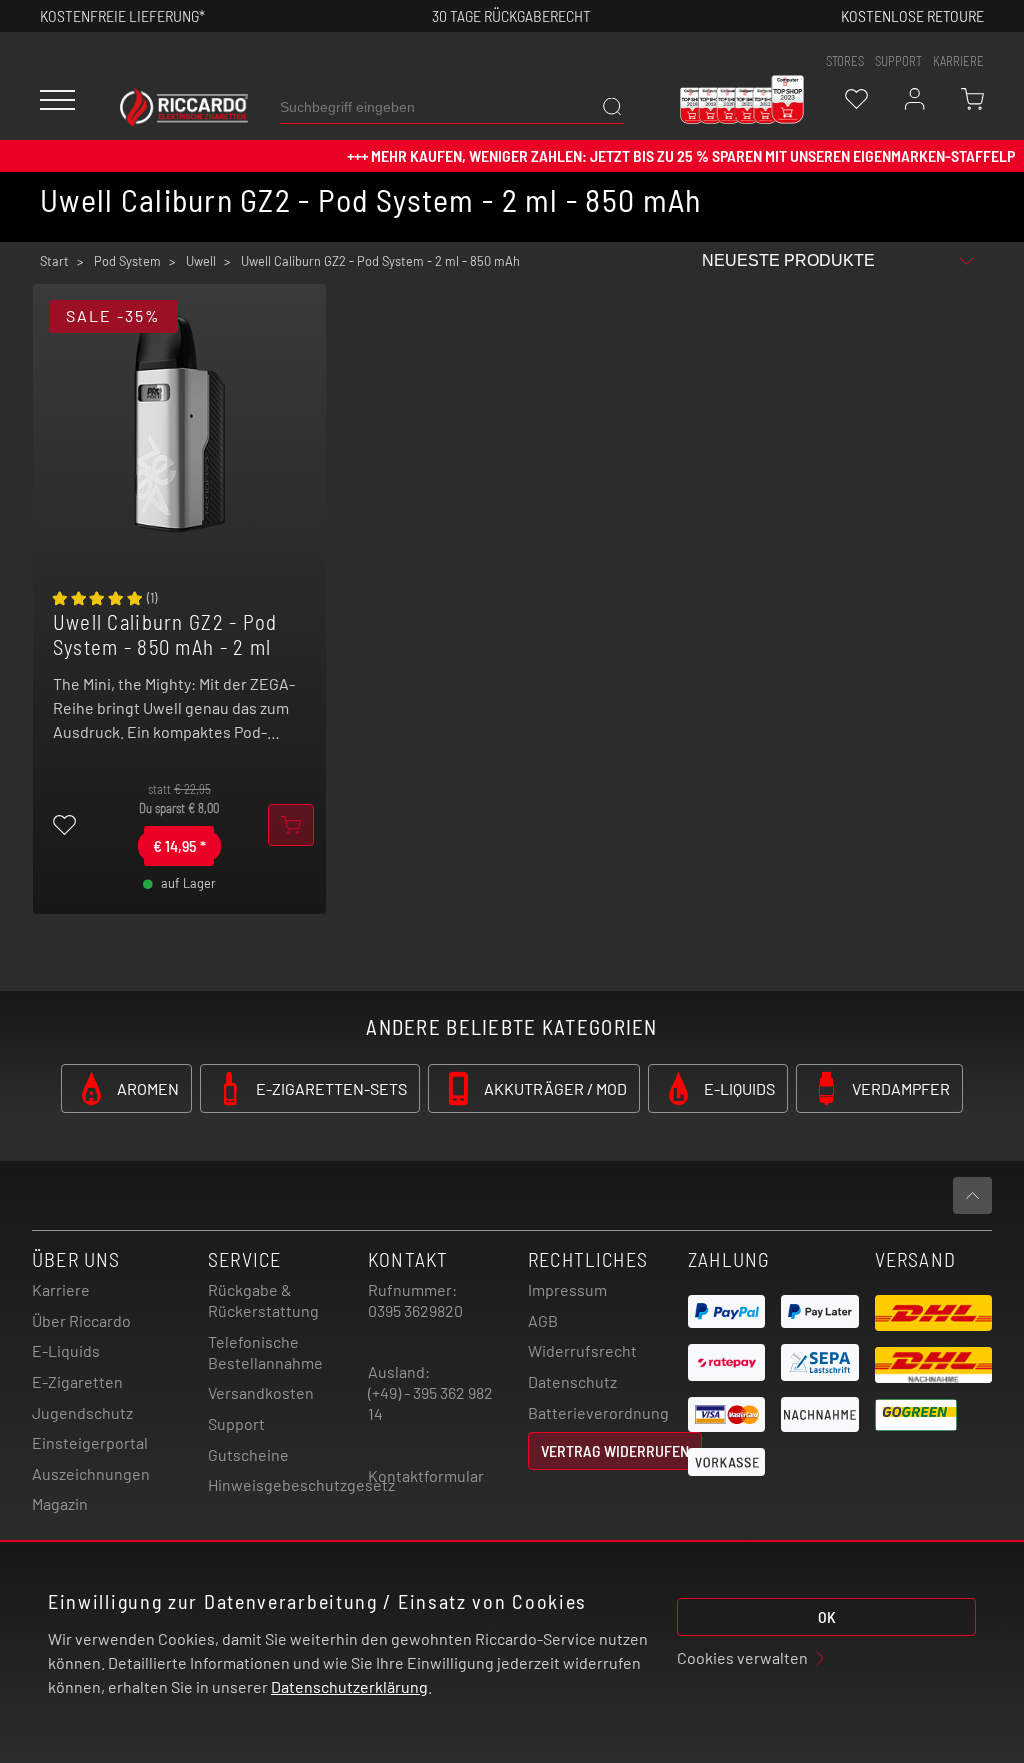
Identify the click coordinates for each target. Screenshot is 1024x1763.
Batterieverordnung (598, 1412)
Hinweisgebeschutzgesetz (301, 1484)
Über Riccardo (81, 1320)
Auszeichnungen (91, 1473)
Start (54, 261)
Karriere (958, 61)
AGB (543, 1320)
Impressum (567, 1289)
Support (236, 1423)
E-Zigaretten (77, 1381)
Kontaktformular (426, 1475)
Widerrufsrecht (582, 1350)
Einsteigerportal (90, 1442)
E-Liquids (66, 1350)
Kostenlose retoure (912, 15)
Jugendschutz (82, 1412)
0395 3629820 (415, 1310)
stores (845, 61)
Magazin (60, 1503)
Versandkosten (261, 1392)
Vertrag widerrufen (615, 1450)
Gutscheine (248, 1454)
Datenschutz (572, 1381)
